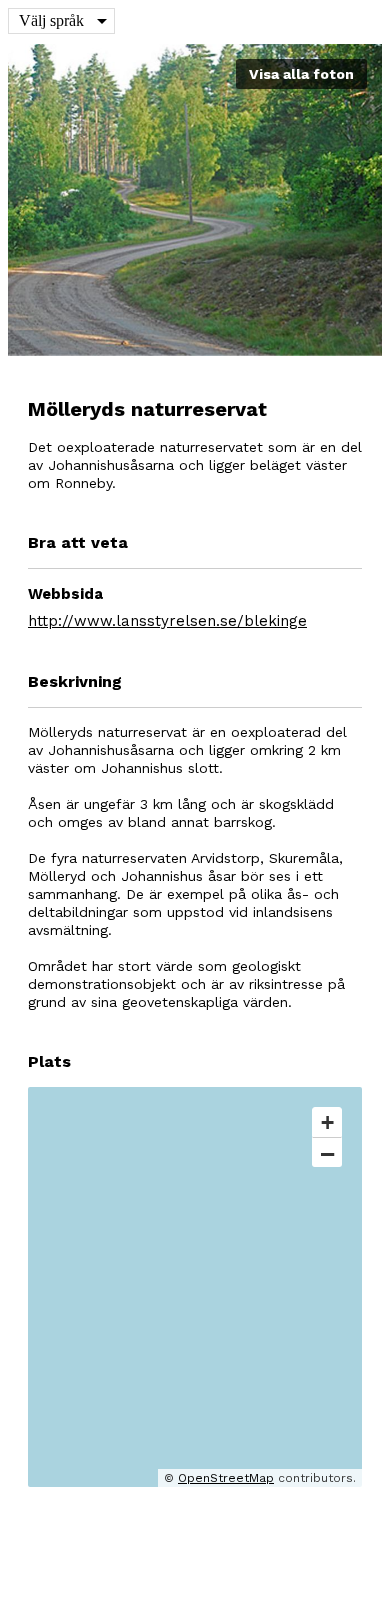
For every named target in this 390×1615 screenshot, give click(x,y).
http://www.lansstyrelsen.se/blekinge (167, 621)
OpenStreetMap (226, 1478)
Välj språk (51, 20)
